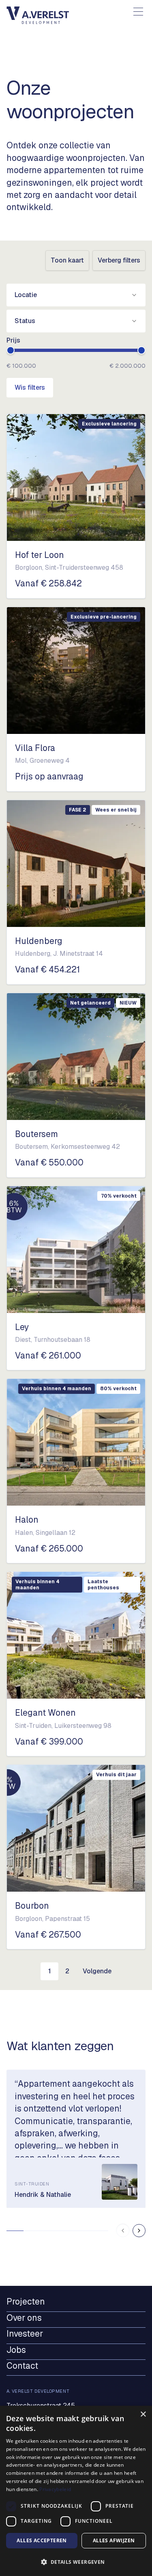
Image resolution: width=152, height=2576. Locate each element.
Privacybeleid (55, 2489)
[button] (76, 2562)
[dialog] (76, 2491)
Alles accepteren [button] (42, 2540)
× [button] (143, 2414)
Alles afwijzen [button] (114, 2540)
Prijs (13, 340)
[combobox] (76, 295)
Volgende (97, 1971)
